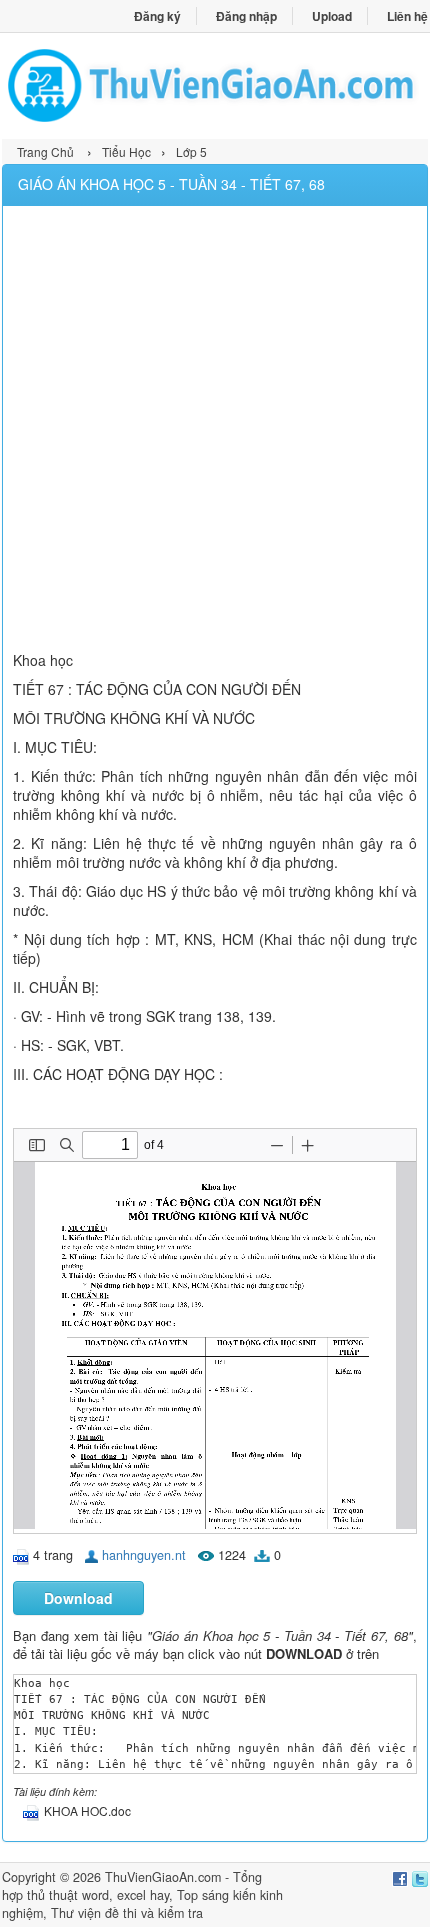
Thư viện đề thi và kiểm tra (127, 1913)
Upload (332, 16)
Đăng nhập (246, 16)
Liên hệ (407, 16)
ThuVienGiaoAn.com (163, 1877)
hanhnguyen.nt (144, 1555)
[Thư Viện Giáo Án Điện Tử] (215, 85)
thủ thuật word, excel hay (98, 1895)
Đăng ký (157, 16)
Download (78, 1598)
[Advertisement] (215, 431)
